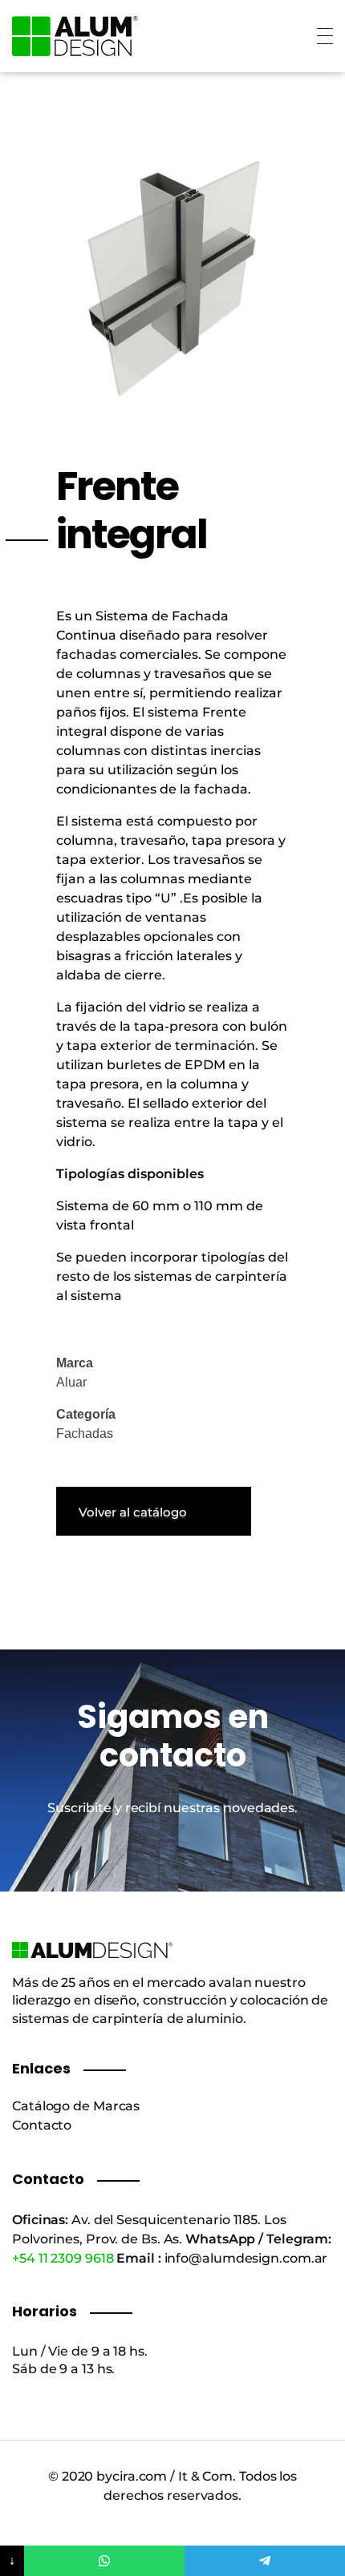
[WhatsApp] (104, 2561)
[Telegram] (265, 2561)
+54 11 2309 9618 (63, 2258)
